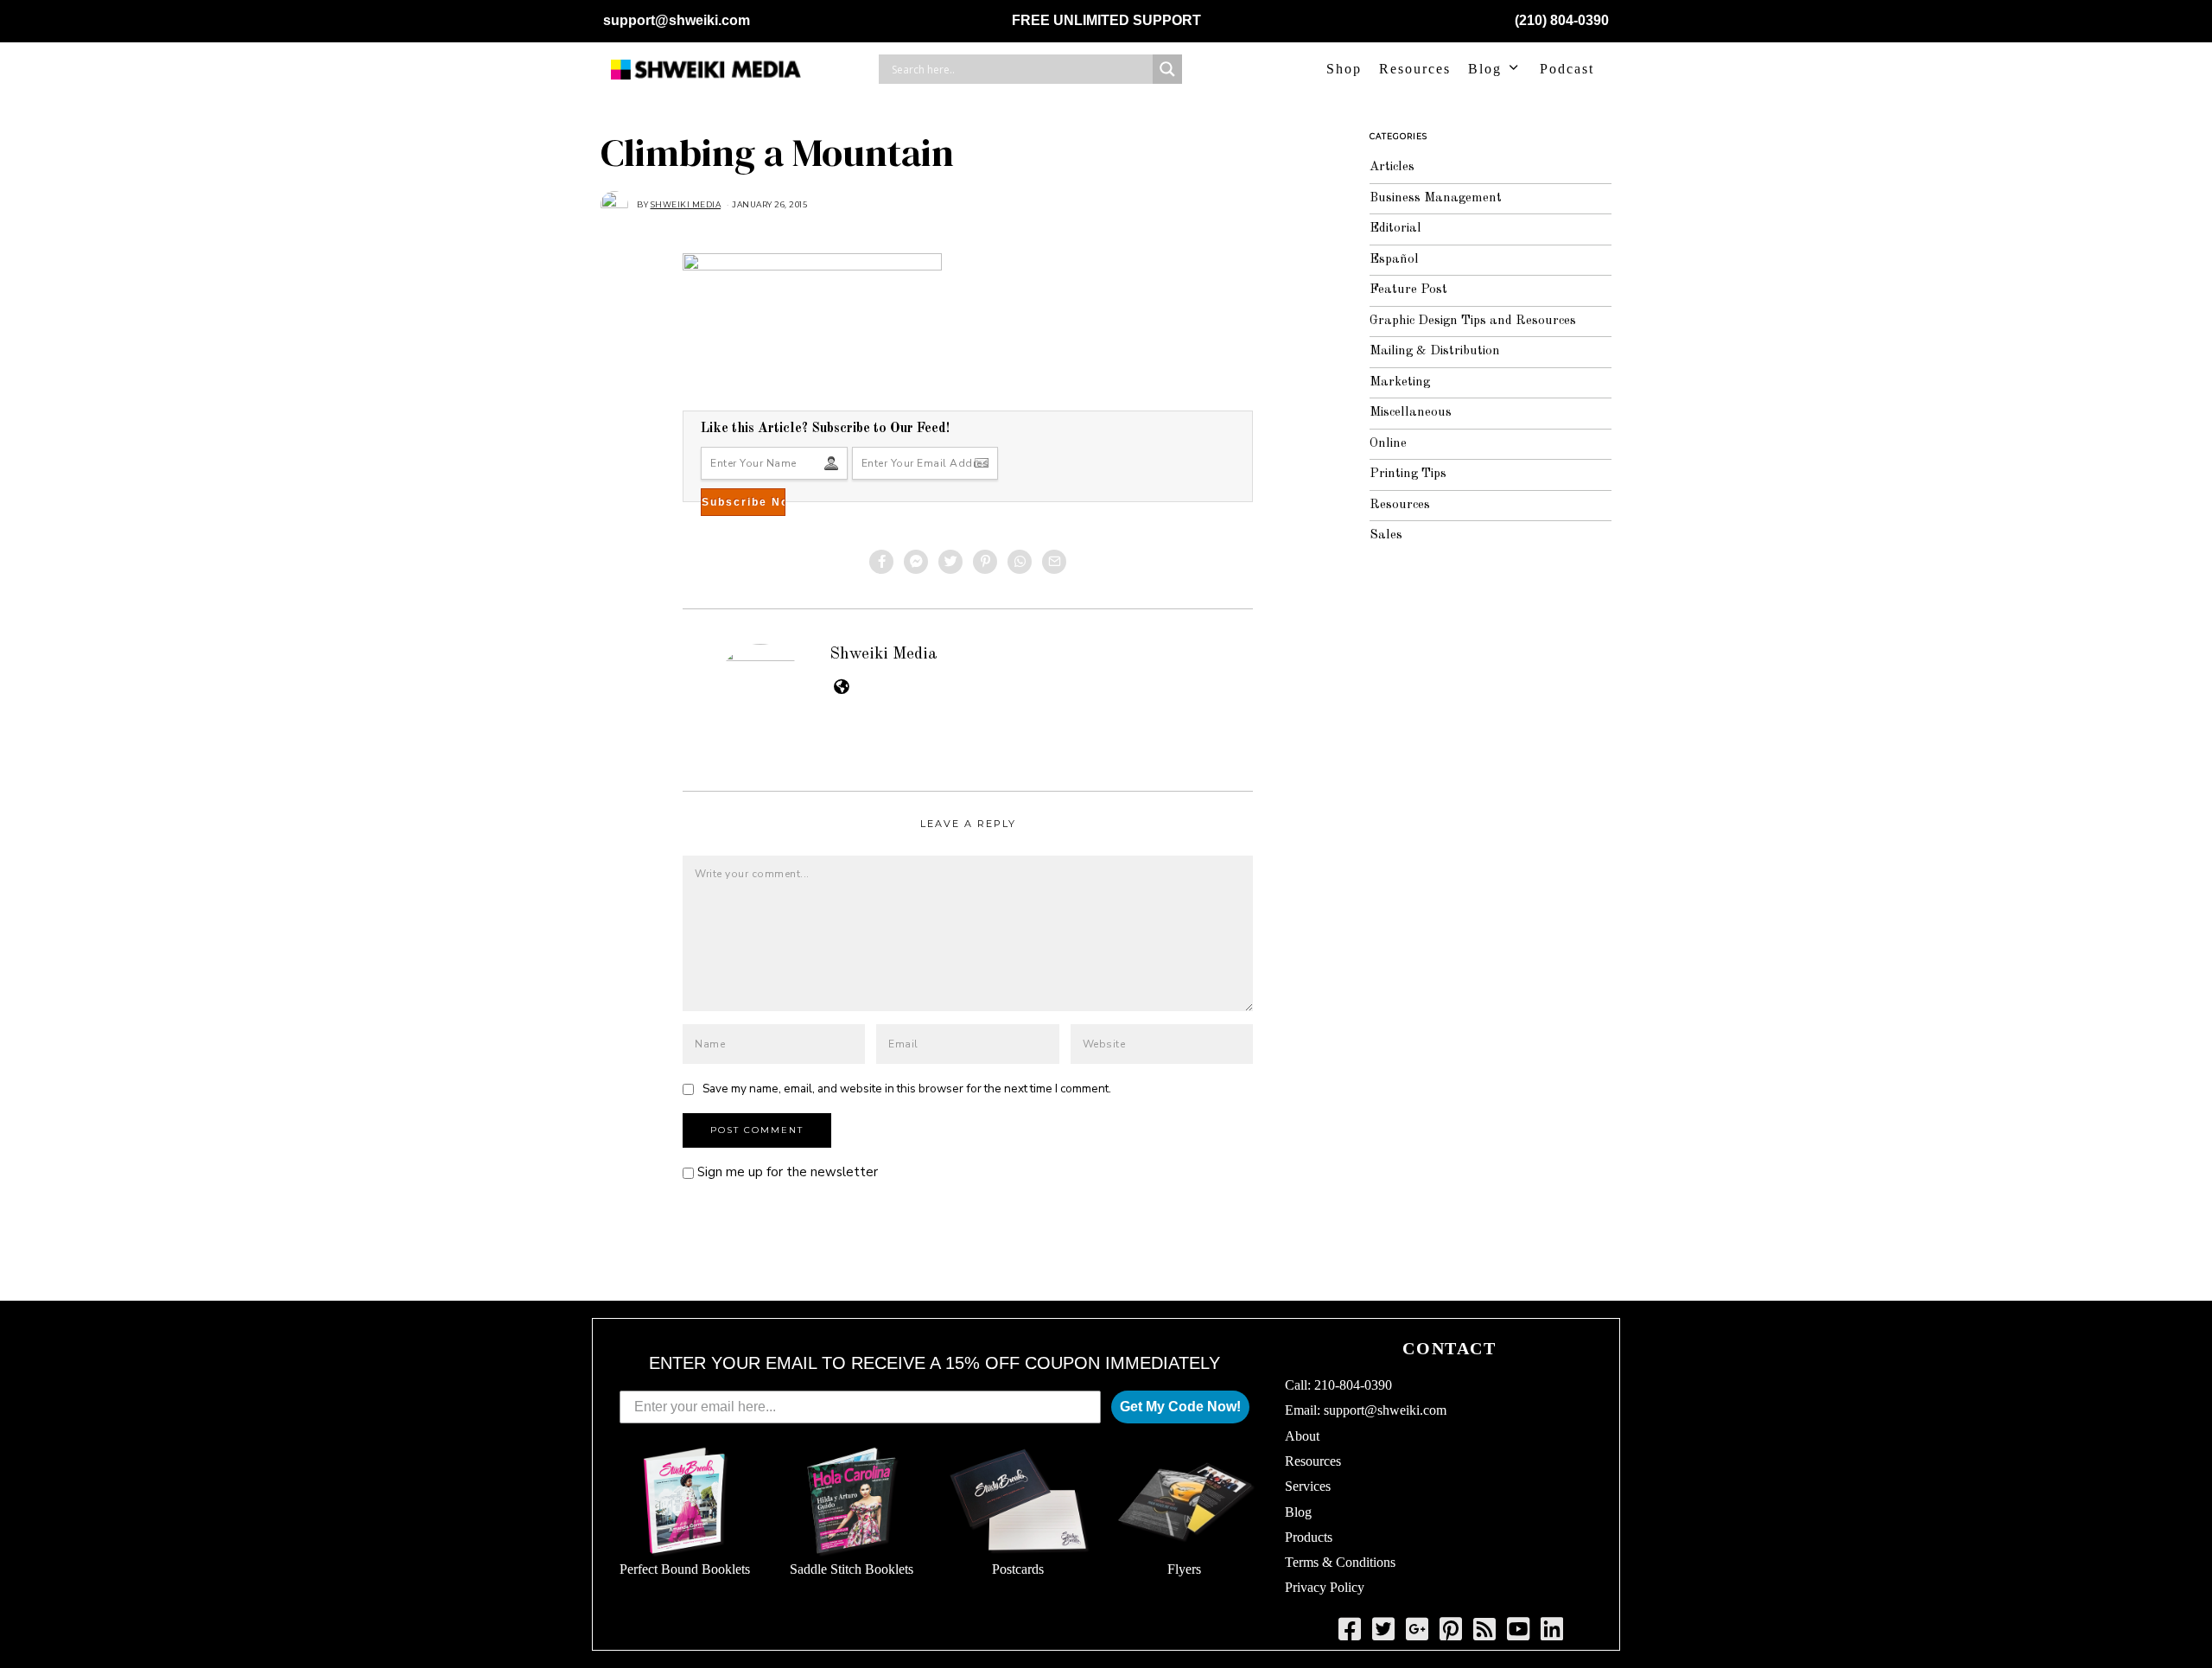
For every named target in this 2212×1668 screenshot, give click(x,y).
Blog (1485, 69)
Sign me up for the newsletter (786, 1172)
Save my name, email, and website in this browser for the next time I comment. (907, 1089)
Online (1388, 444)
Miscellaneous (1411, 413)
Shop (1344, 69)
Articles (1392, 167)
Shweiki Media (884, 654)
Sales (1386, 535)
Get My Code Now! (1180, 1407)
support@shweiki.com (677, 20)
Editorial (1395, 229)
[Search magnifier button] (1167, 69)
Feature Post (1408, 290)
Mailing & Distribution (1435, 351)
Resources (1415, 69)
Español (1394, 260)
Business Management (1436, 198)
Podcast (1567, 69)
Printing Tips (1408, 474)
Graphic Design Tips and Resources (1473, 321)
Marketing (1400, 382)
